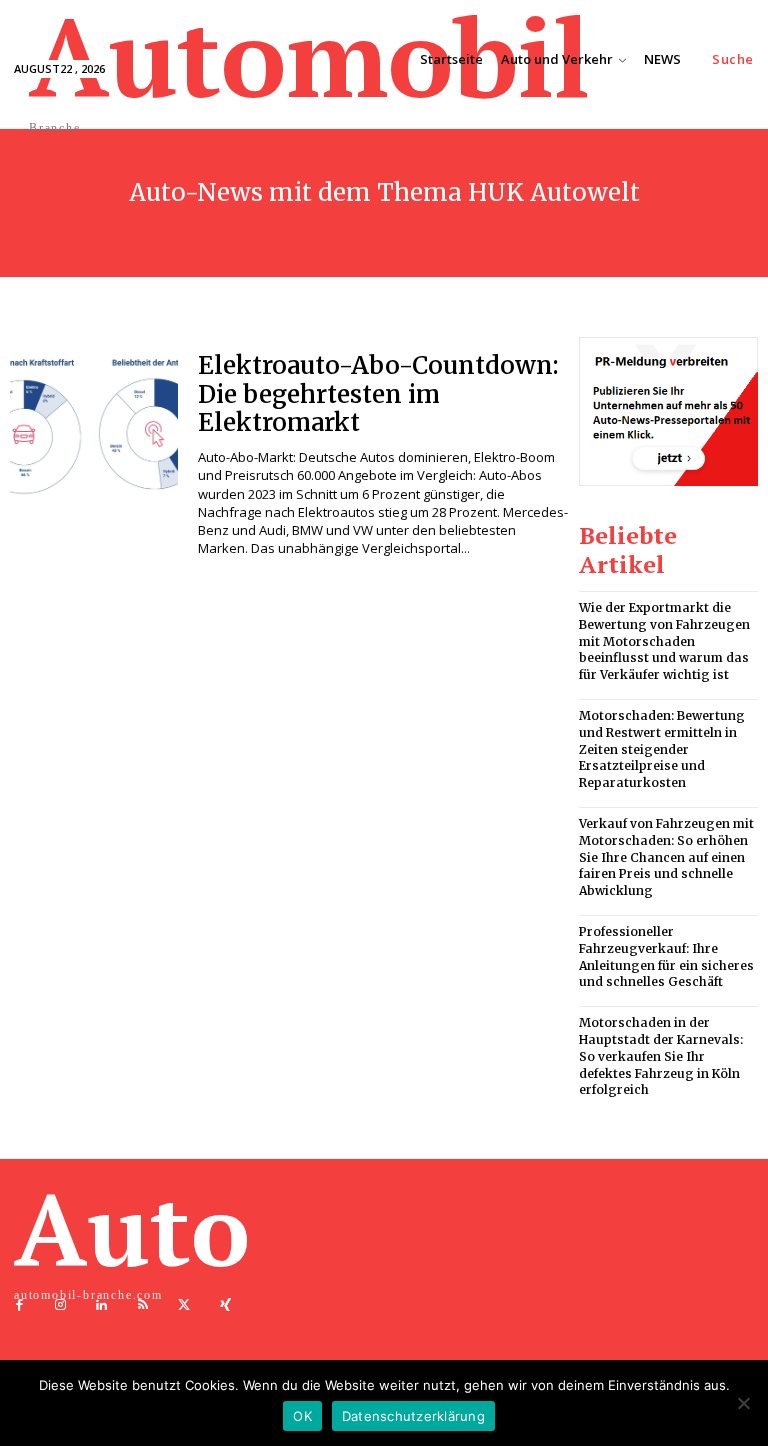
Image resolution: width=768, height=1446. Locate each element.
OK (302, 1416)
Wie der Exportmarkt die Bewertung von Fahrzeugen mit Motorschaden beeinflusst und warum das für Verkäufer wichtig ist (664, 641)
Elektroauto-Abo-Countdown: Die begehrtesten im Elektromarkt (378, 394)
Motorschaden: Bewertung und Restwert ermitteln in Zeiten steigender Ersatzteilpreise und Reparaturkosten (662, 749)
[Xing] (225, 1305)
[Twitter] (184, 1305)
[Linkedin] (101, 1305)
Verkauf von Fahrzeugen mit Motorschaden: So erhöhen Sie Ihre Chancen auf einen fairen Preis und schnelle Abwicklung (666, 857)
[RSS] (143, 1305)
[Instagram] (60, 1305)
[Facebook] (19, 1305)
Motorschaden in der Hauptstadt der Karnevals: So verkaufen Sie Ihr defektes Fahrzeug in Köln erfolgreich (661, 1056)
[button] (733, 59)
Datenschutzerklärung (413, 1416)
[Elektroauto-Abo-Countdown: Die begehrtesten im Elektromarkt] (94, 429)
